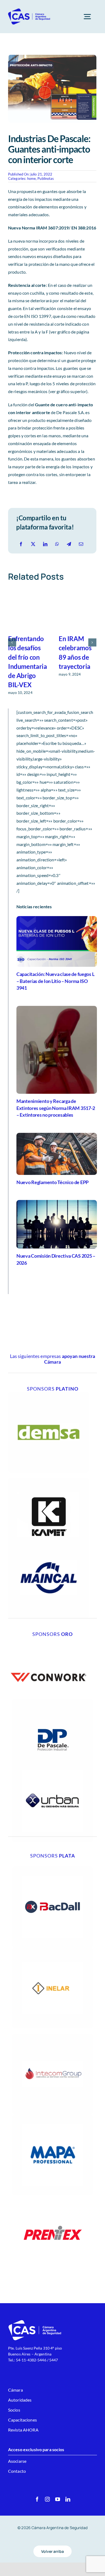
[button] (12, 642)
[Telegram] (69, 544)
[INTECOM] (52, 2036)
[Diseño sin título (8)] (48, 1639)
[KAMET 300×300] (48, 1480)
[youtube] (58, 2499)
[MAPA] (52, 2116)
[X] (33, 544)
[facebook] (37, 2499)
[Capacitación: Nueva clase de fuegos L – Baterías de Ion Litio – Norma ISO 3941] (57, 941)
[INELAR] (52, 1949)
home (32, 178)
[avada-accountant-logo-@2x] (29, 10)
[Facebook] (21, 544)
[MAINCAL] (48, 1539)
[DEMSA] (48, 1394)
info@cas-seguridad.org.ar (30, 2366)
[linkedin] (68, 2499)
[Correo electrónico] (81, 544)
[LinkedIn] (45, 544)
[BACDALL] (52, 1868)
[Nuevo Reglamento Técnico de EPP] (57, 1154)
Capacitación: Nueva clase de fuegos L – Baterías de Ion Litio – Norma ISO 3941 (55, 981)
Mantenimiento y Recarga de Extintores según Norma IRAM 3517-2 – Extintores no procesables (56, 1108)
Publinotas (46, 178)
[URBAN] (52, 1763)
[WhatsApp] (57, 544)
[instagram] (47, 2499)
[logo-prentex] (52, 2197)
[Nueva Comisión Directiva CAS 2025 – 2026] (57, 1224)
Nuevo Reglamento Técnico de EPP (52, 1182)
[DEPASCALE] (52, 1701)
